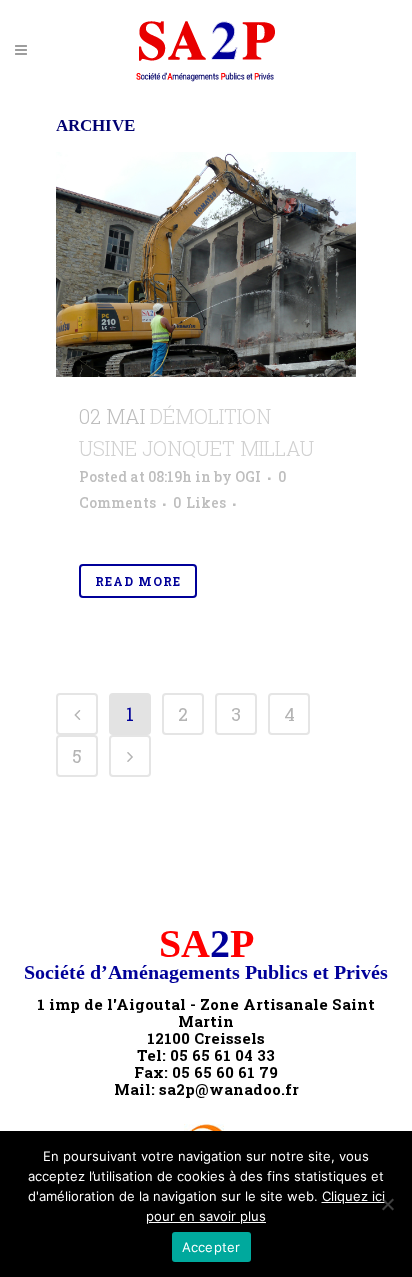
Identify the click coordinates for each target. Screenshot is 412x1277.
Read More (138, 581)
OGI (248, 476)
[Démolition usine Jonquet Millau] (206, 264)
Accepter (211, 1247)
